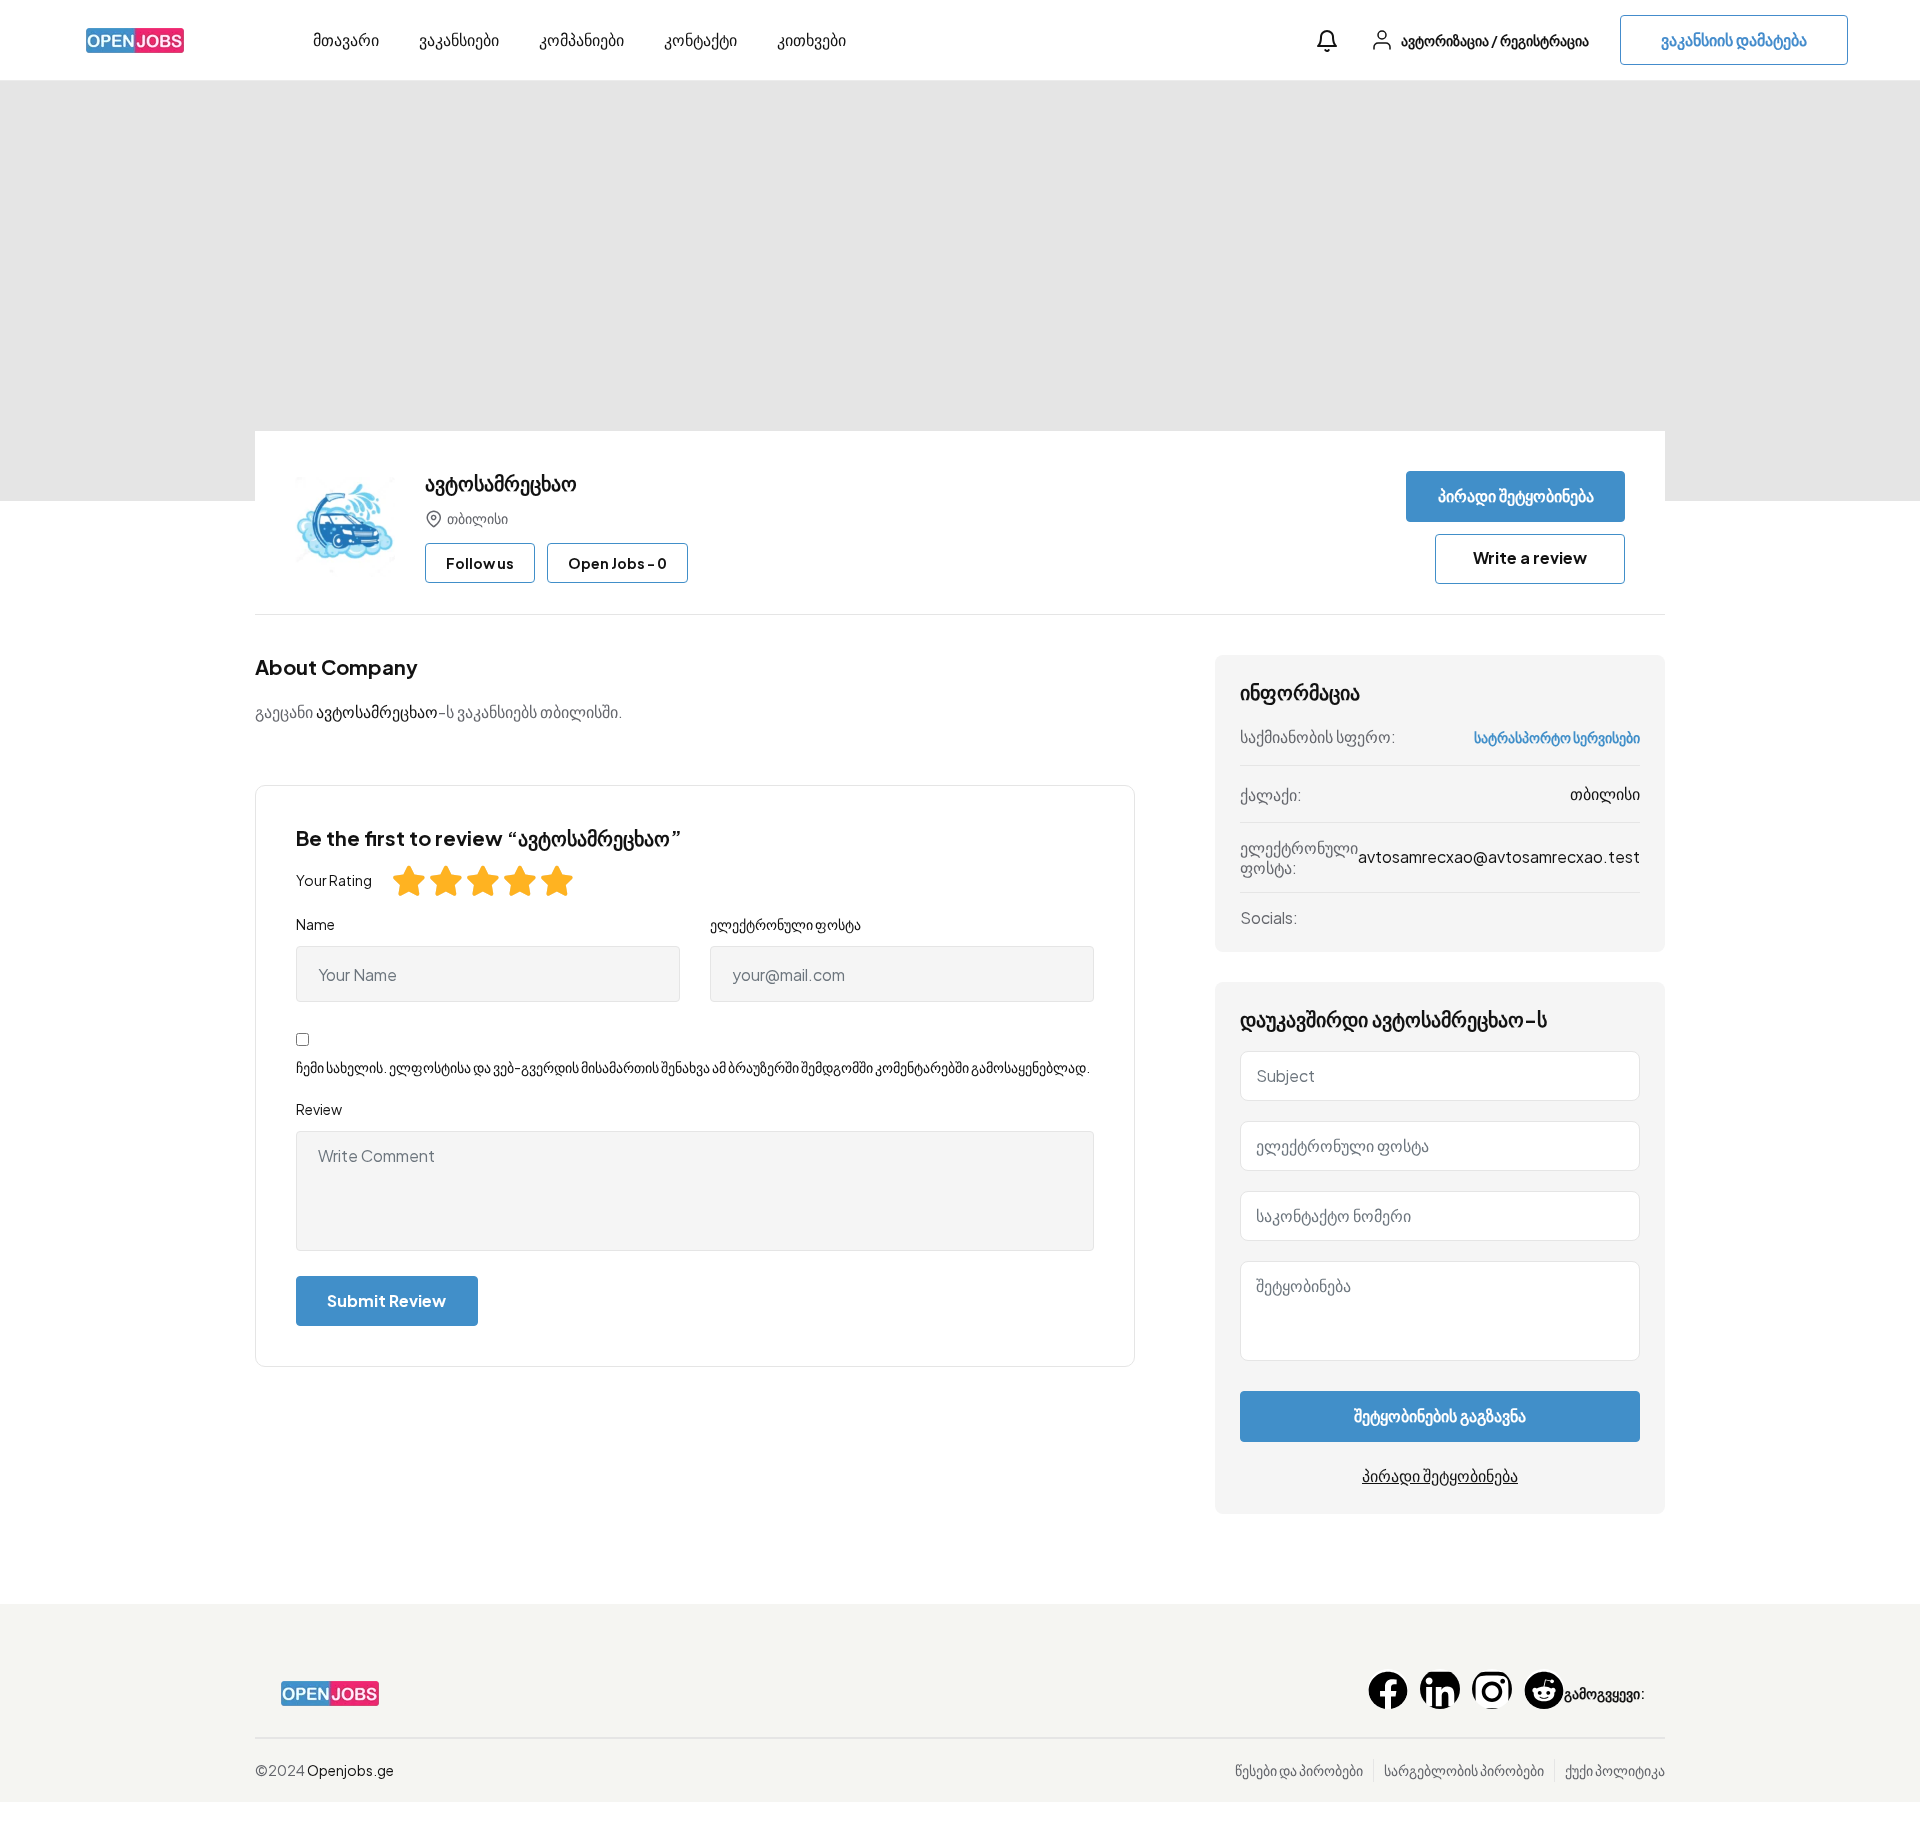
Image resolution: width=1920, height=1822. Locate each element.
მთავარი (346, 39)
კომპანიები (581, 39)
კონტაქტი (700, 39)
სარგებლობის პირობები (1464, 1770)
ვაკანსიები (459, 39)
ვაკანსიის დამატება (1734, 39)
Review (319, 1109)
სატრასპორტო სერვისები (1557, 737)
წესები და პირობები (1299, 1770)
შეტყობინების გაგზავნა (1440, 1415)
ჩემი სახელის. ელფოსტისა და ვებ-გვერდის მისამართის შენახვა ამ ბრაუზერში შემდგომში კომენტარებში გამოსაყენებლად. (693, 1067)
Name (315, 924)
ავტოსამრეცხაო (377, 711)
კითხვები (811, 39)
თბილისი (1605, 793)
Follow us (480, 563)
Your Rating (334, 880)
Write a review (1530, 557)
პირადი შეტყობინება (1516, 495)
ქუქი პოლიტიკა (1615, 1770)
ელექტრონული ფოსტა (785, 924)
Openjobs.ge (350, 1770)
